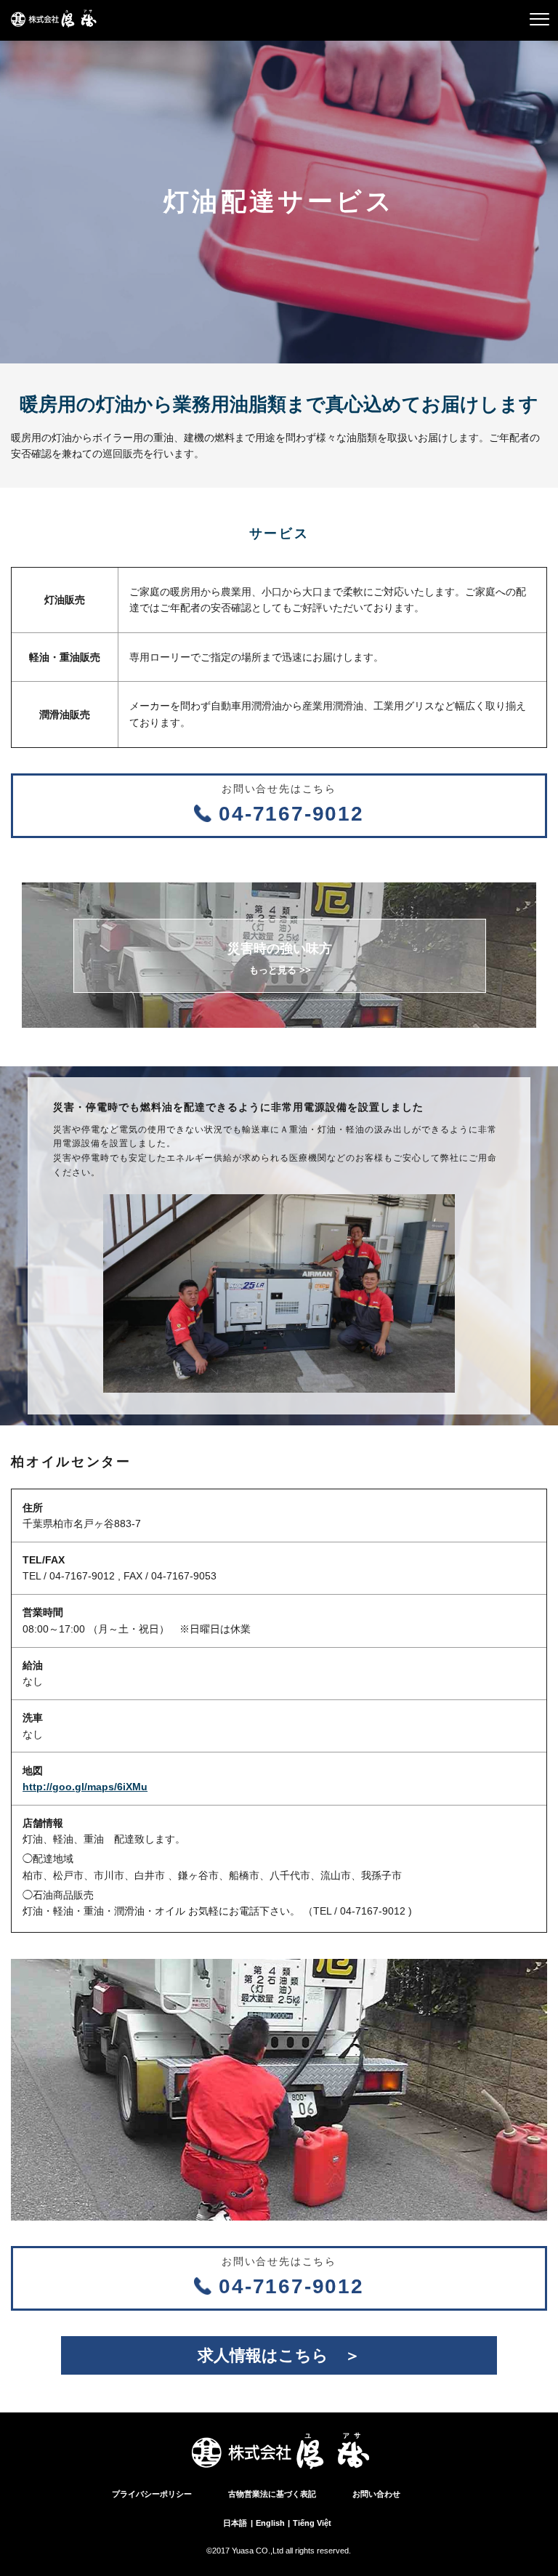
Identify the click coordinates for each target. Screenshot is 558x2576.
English (270, 2523)
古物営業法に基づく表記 (272, 2494)
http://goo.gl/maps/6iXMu (85, 1787)
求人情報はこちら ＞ (279, 2355)
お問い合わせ (376, 2494)
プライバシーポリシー (152, 2494)
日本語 (235, 2523)
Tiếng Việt (312, 2523)
